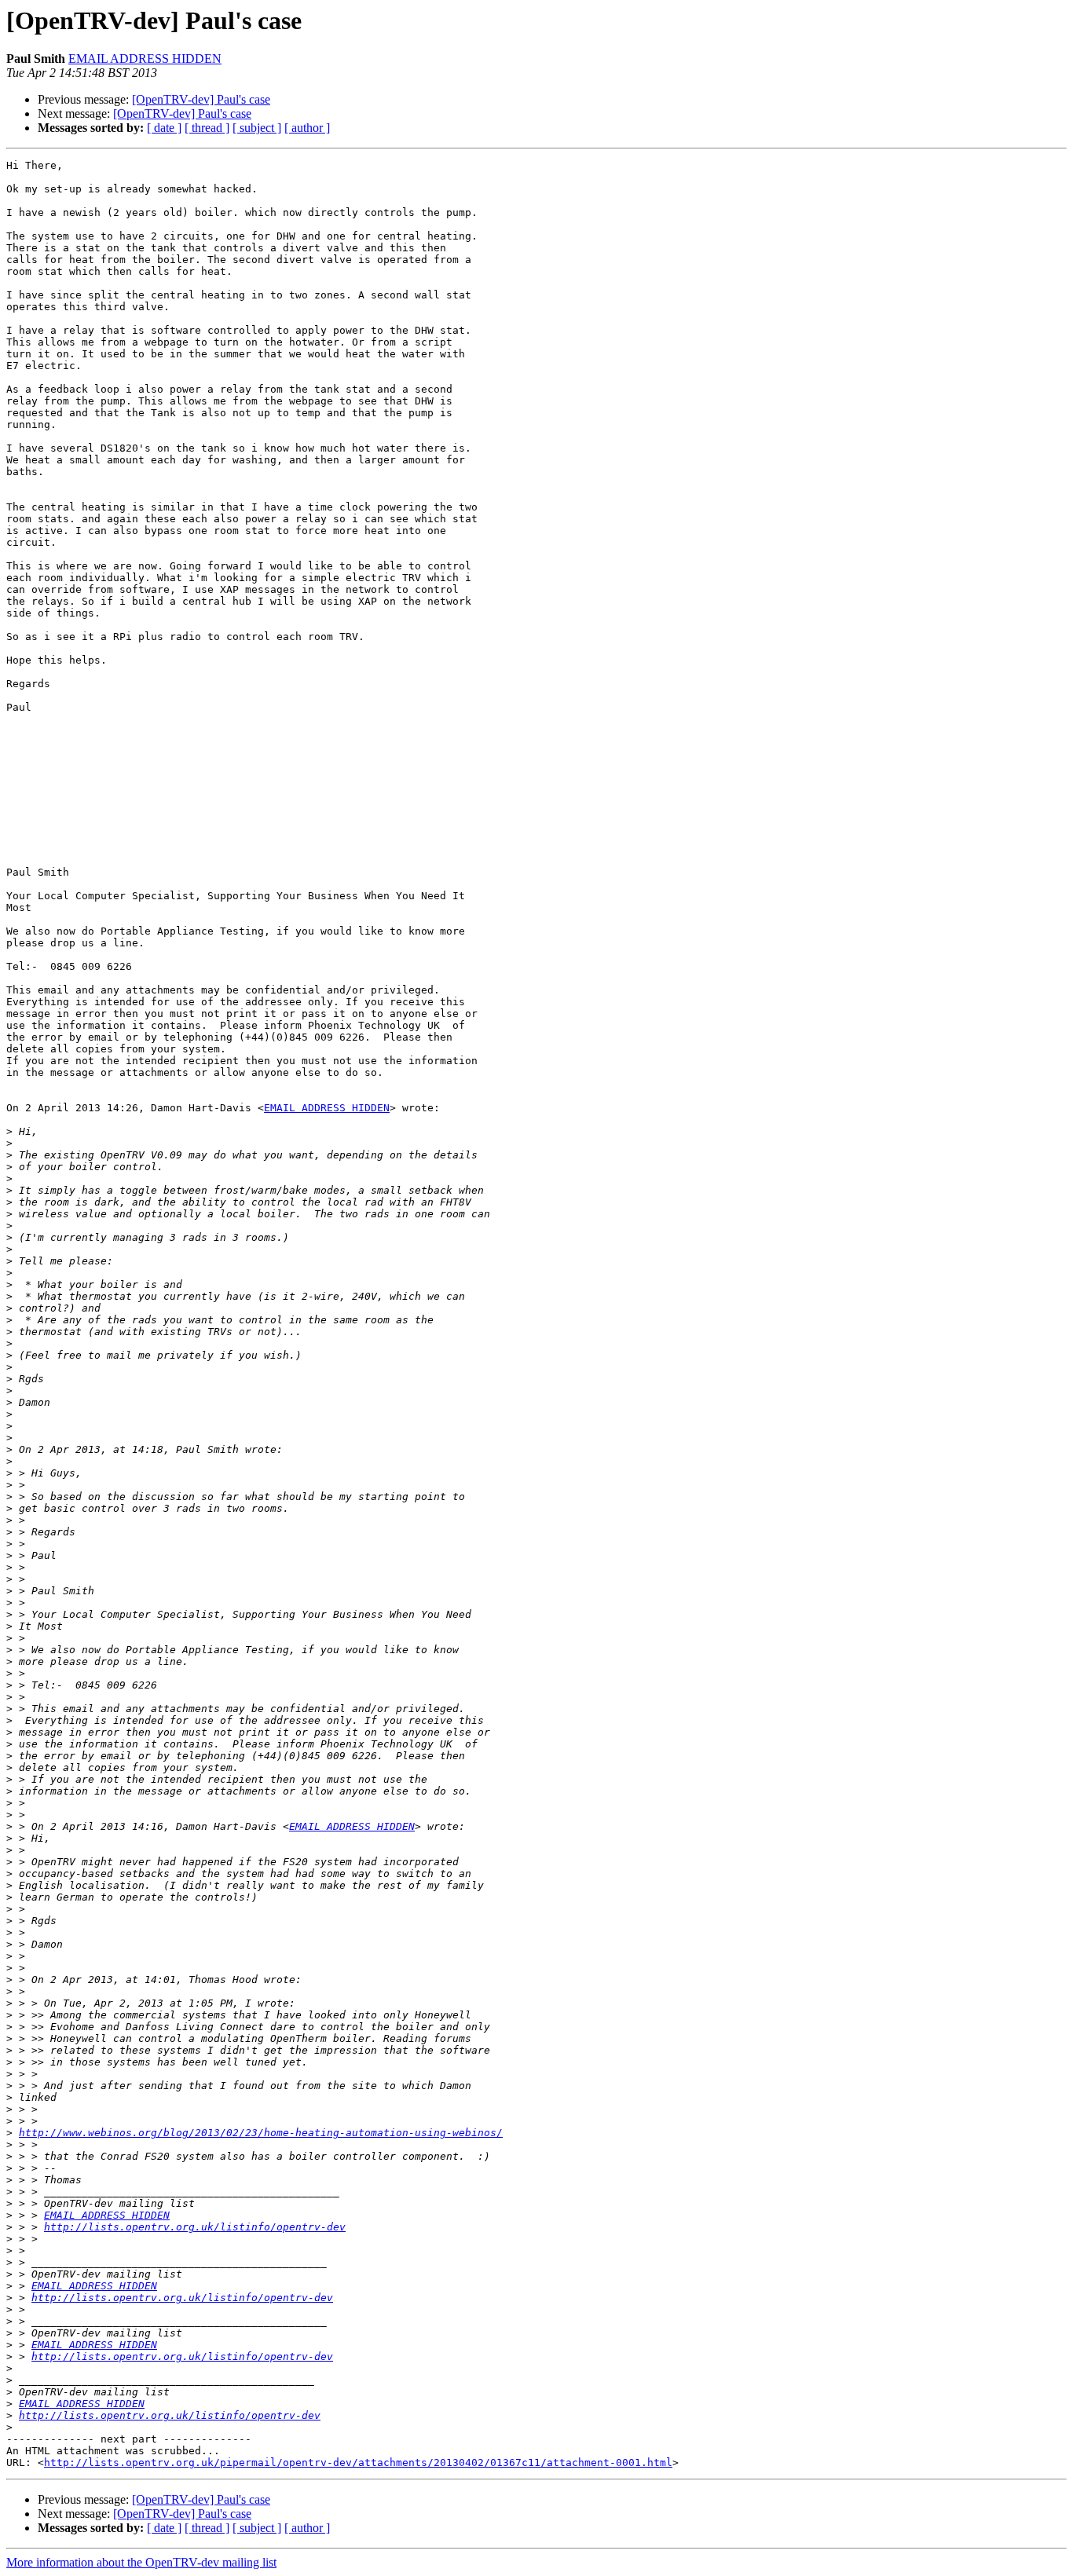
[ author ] (307, 128)
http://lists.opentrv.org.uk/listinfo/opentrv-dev (195, 2227)
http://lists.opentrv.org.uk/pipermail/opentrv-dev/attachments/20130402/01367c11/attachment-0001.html (358, 2463)
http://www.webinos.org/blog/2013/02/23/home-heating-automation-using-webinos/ (261, 2133)
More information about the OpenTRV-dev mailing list (141, 2562)
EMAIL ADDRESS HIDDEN (145, 59)
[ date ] (164, 128)
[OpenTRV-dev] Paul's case (201, 99)
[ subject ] (257, 128)
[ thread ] (207, 128)
